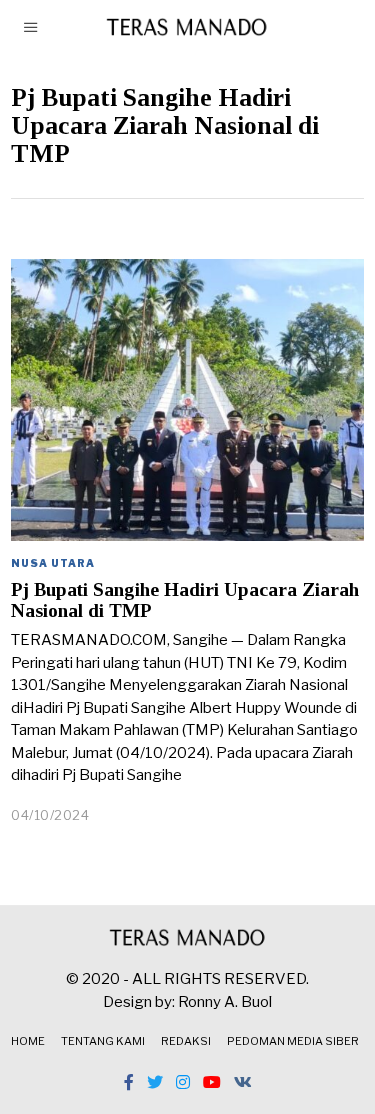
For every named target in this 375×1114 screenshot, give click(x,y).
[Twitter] (155, 1082)
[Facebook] (129, 1082)
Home (28, 1041)
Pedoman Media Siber (293, 1041)
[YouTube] (212, 1082)
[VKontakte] (243, 1082)
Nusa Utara (53, 563)
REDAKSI (186, 1041)
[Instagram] (183, 1082)
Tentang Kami (103, 1041)
